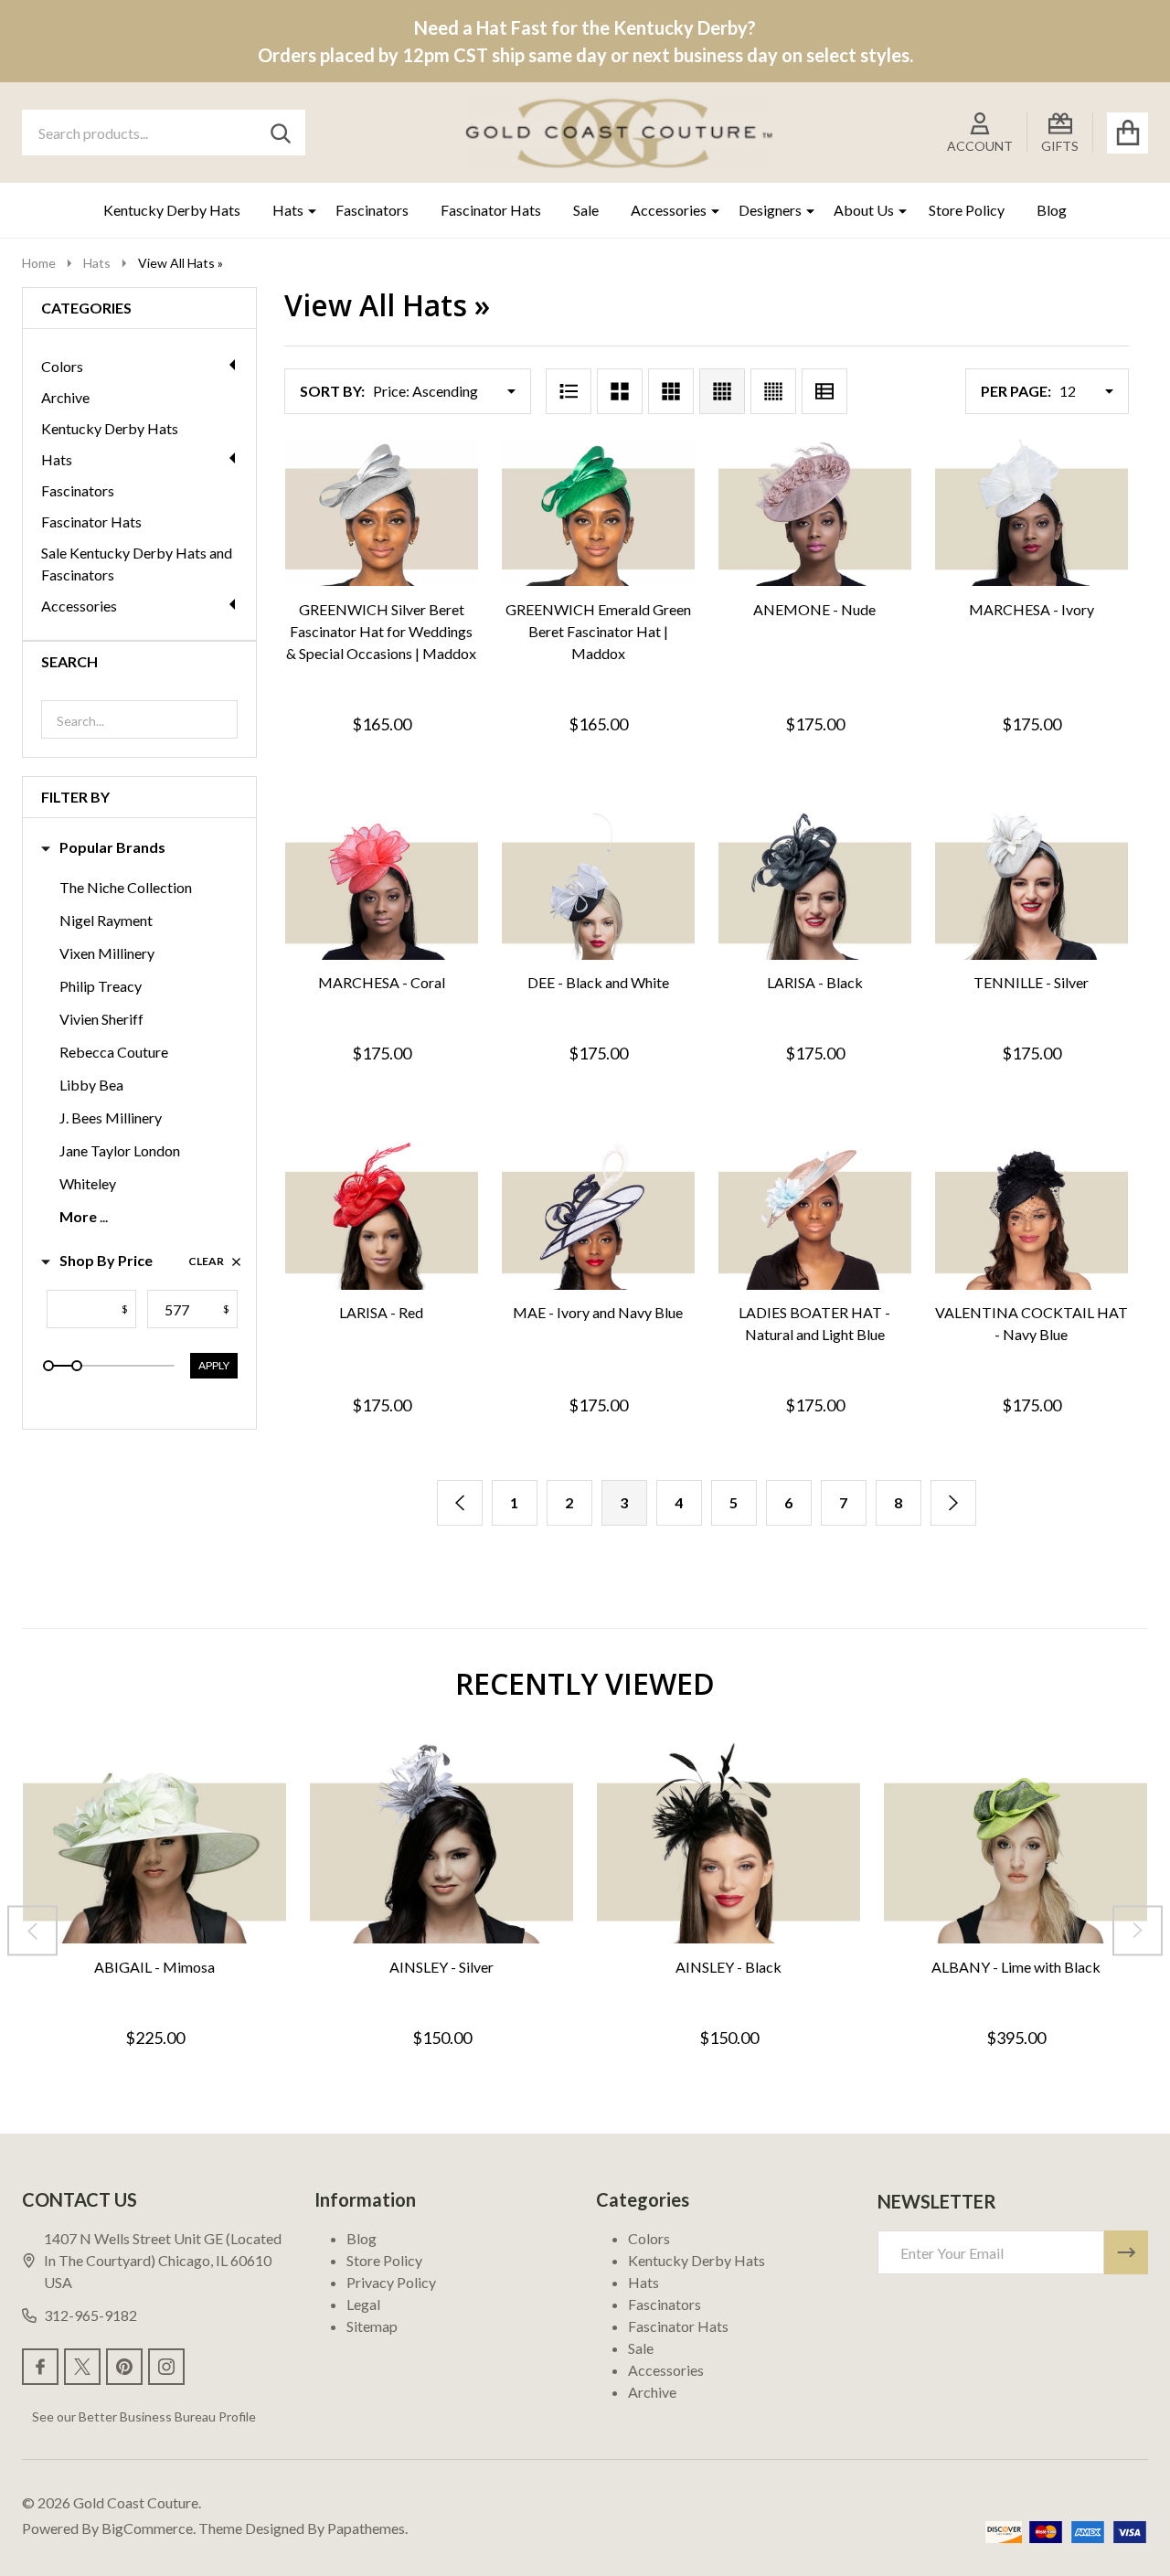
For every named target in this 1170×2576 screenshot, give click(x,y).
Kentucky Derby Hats (172, 210)
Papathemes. (367, 2528)
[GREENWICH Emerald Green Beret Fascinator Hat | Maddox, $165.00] (598, 512)
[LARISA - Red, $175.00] (382, 1215)
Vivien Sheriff (101, 1019)
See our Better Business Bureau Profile (144, 2416)
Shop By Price (106, 1260)
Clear (206, 1261)
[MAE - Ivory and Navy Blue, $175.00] (598, 1215)
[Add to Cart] (356, 606)
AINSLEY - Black (729, 1966)
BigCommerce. (149, 2528)
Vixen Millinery (107, 953)
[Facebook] (40, 2367)
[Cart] (1127, 133)
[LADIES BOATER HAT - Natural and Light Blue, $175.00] (815, 1215)
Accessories (669, 210)
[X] (82, 2367)
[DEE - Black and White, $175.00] (598, 886)
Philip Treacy (101, 986)
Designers (770, 210)
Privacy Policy (391, 2282)
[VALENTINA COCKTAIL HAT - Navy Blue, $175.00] (1032, 1215)
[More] (305, 210)
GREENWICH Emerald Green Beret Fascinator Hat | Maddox (598, 631)
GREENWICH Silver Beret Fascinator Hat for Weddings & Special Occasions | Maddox (381, 631)
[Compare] (399, 606)
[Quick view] (443, 606)
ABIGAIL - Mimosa (154, 1966)
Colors (62, 366)
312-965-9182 (90, 2315)
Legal (363, 2304)
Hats (288, 210)
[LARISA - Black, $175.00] (815, 886)
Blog (1052, 210)
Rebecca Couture (114, 1052)
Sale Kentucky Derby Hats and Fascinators (137, 564)
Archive (65, 397)
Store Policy (967, 210)
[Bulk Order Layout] (824, 391)
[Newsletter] (1126, 2252)
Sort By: (332, 391)
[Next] (953, 1503)
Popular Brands (112, 847)
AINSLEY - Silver (441, 1966)
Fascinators (372, 210)
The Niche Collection (126, 887)
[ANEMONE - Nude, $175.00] (815, 512)
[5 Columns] (773, 391)
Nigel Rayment (106, 920)
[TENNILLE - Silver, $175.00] (1032, 886)
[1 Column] (569, 391)
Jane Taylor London (120, 1150)
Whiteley (88, 1183)
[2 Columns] (620, 391)
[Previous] (460, 1503)
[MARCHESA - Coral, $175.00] (382, 886)
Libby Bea (91, 1085)
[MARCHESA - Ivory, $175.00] (1032, 512)
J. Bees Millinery (111, 1118)
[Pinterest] (124, 2367)
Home (39, 263)
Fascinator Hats (491, 210)
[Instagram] (166, 2367)
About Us (864, 210)
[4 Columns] (722, 391)
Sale (586, 210)
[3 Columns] (671, 391)
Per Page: (1016, 391)
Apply (214, 1365)
